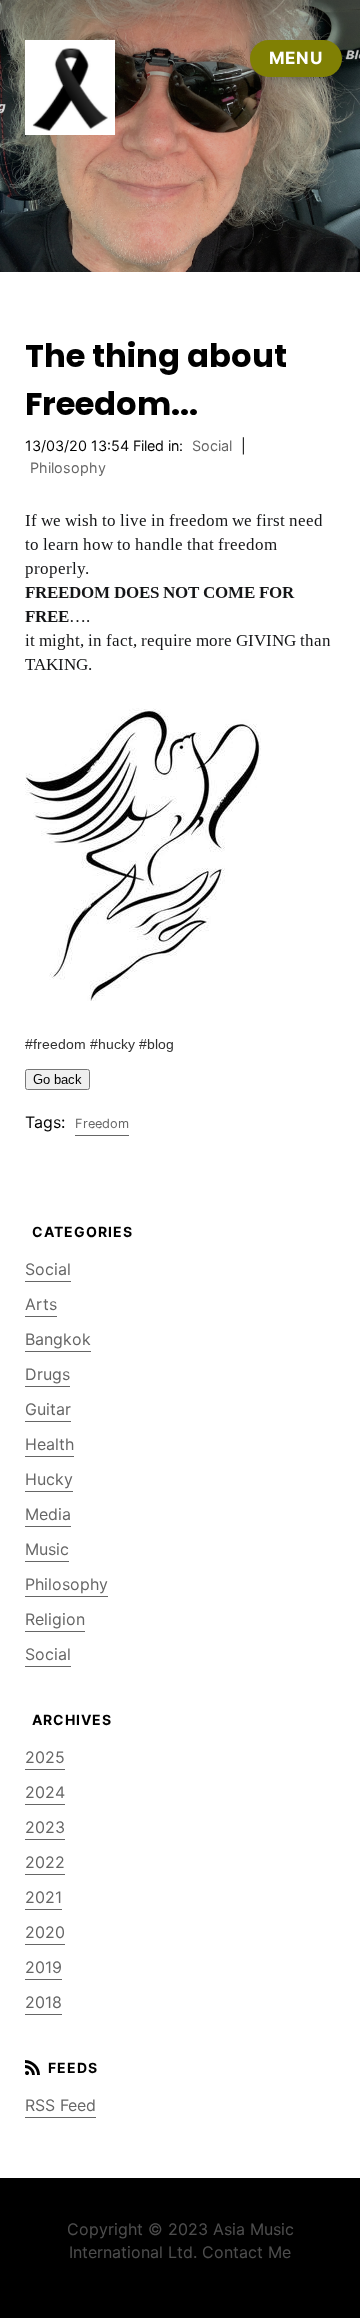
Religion (55, 1619)
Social (212, 445)
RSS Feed (60, 2105)
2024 (45, 1792)
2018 (43, 2002)
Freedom (102, 1123)
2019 (43, 1967)
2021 (43, 1897)
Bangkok (58, 1339)
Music (47, 1549)
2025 (45, 1757)
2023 (45, 1827)
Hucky (49, 1479)
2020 (45, 1932)
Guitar (48, 1409)
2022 (45, 1862)
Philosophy (68, 467)
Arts (41, 1304)
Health (49, 1444)
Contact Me (246, 2252)
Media (48, 1514)
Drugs (47, 1374)
